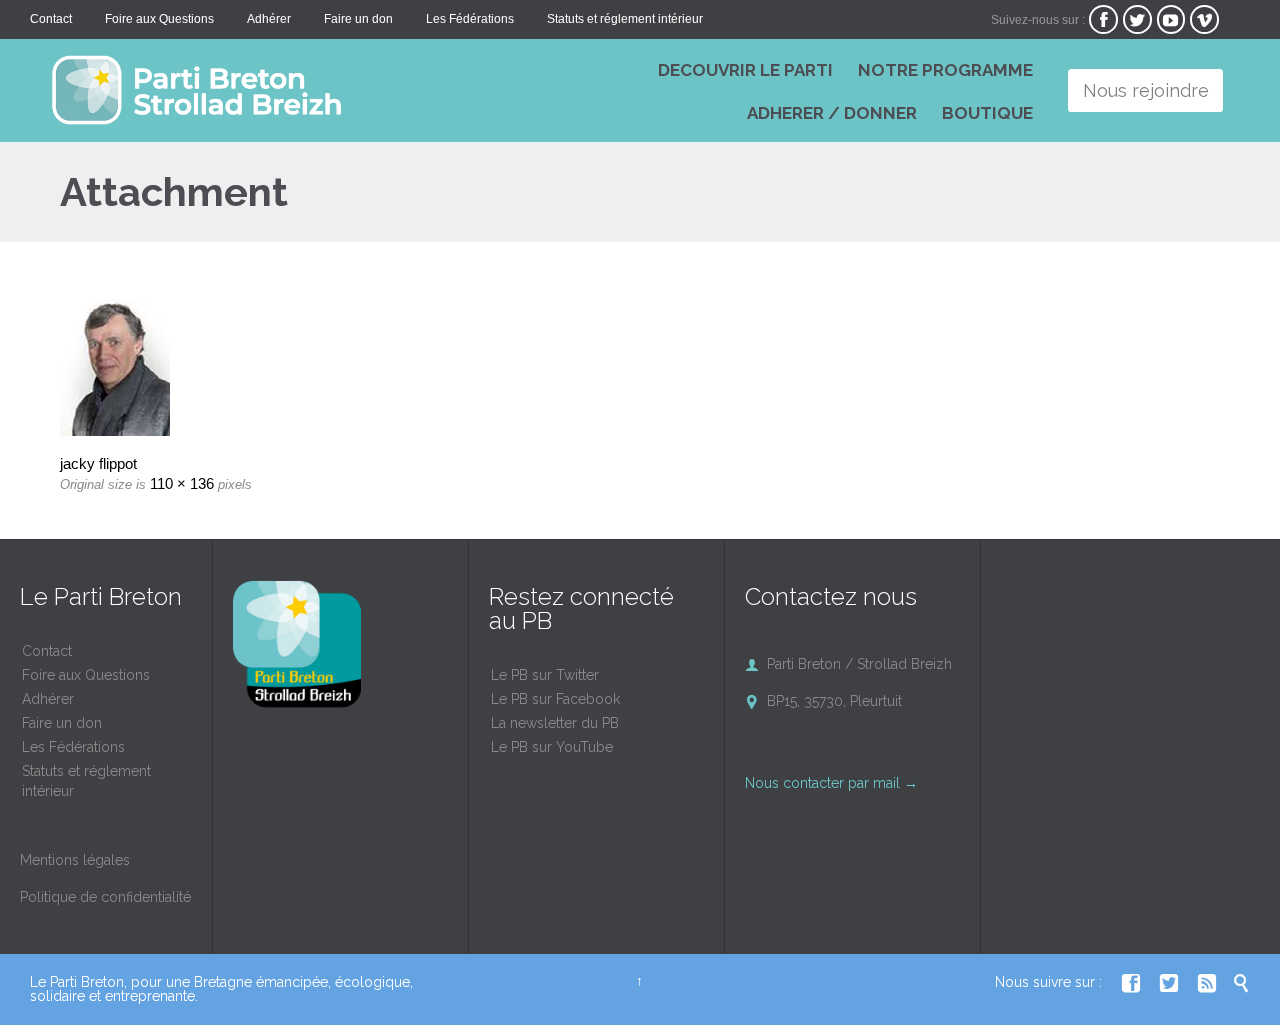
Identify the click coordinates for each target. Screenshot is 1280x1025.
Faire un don (62, 723)
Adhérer (48, 699)
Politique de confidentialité (105, 897)
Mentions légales (75, 860)
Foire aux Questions (86, 675)
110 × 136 (182, 483)
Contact (47, 651)
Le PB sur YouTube (552, 747)
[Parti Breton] (330, 90)
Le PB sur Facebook (555, 699)
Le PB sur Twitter (545, 675)
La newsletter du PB (555, 723)
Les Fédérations (73, 747)
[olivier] (640, 368)
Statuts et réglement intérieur (86, 781)
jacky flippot (98, 463)
